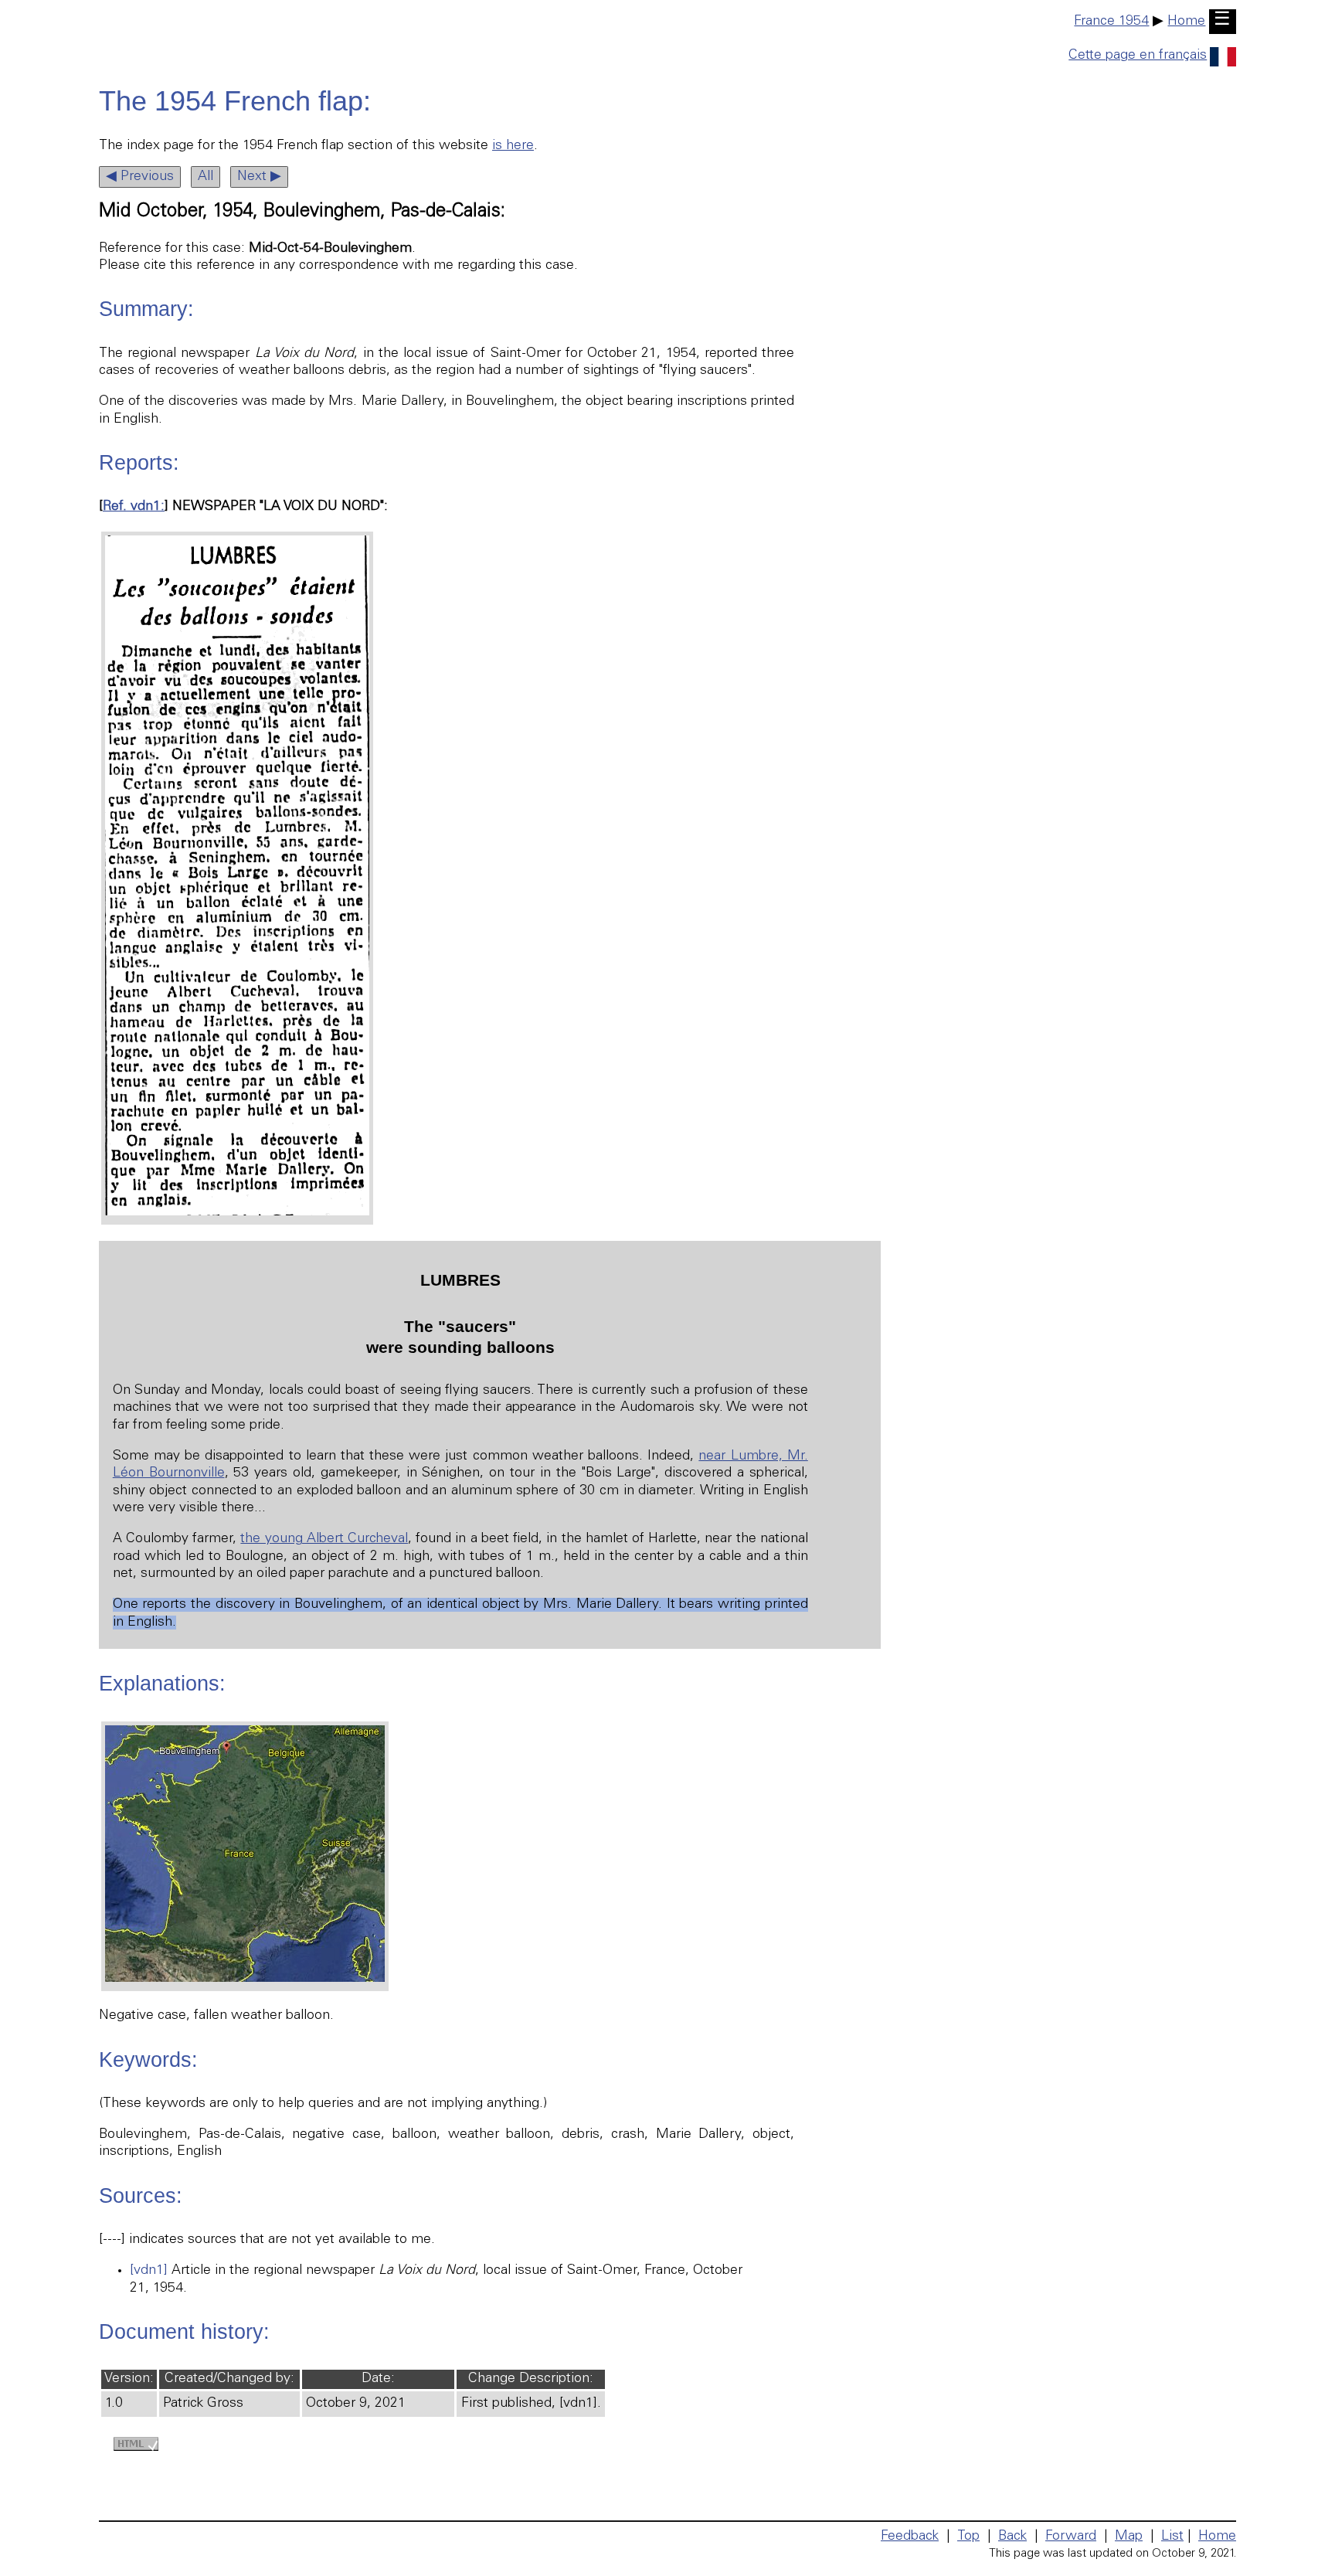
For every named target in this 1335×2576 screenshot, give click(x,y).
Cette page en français (1138, 56)
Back (1012, 2537)
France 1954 (1111, 22)
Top (968, 2537)
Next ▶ (259, 177)
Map (1129, 2537)
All (206, 177)
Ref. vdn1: (134, 507)
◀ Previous (140, 177)
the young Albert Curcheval (324, 1539)
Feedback (910, 2537)
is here (513, 146)
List (1172, 2537)
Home (1186, 22)
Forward (1071, 2537)
